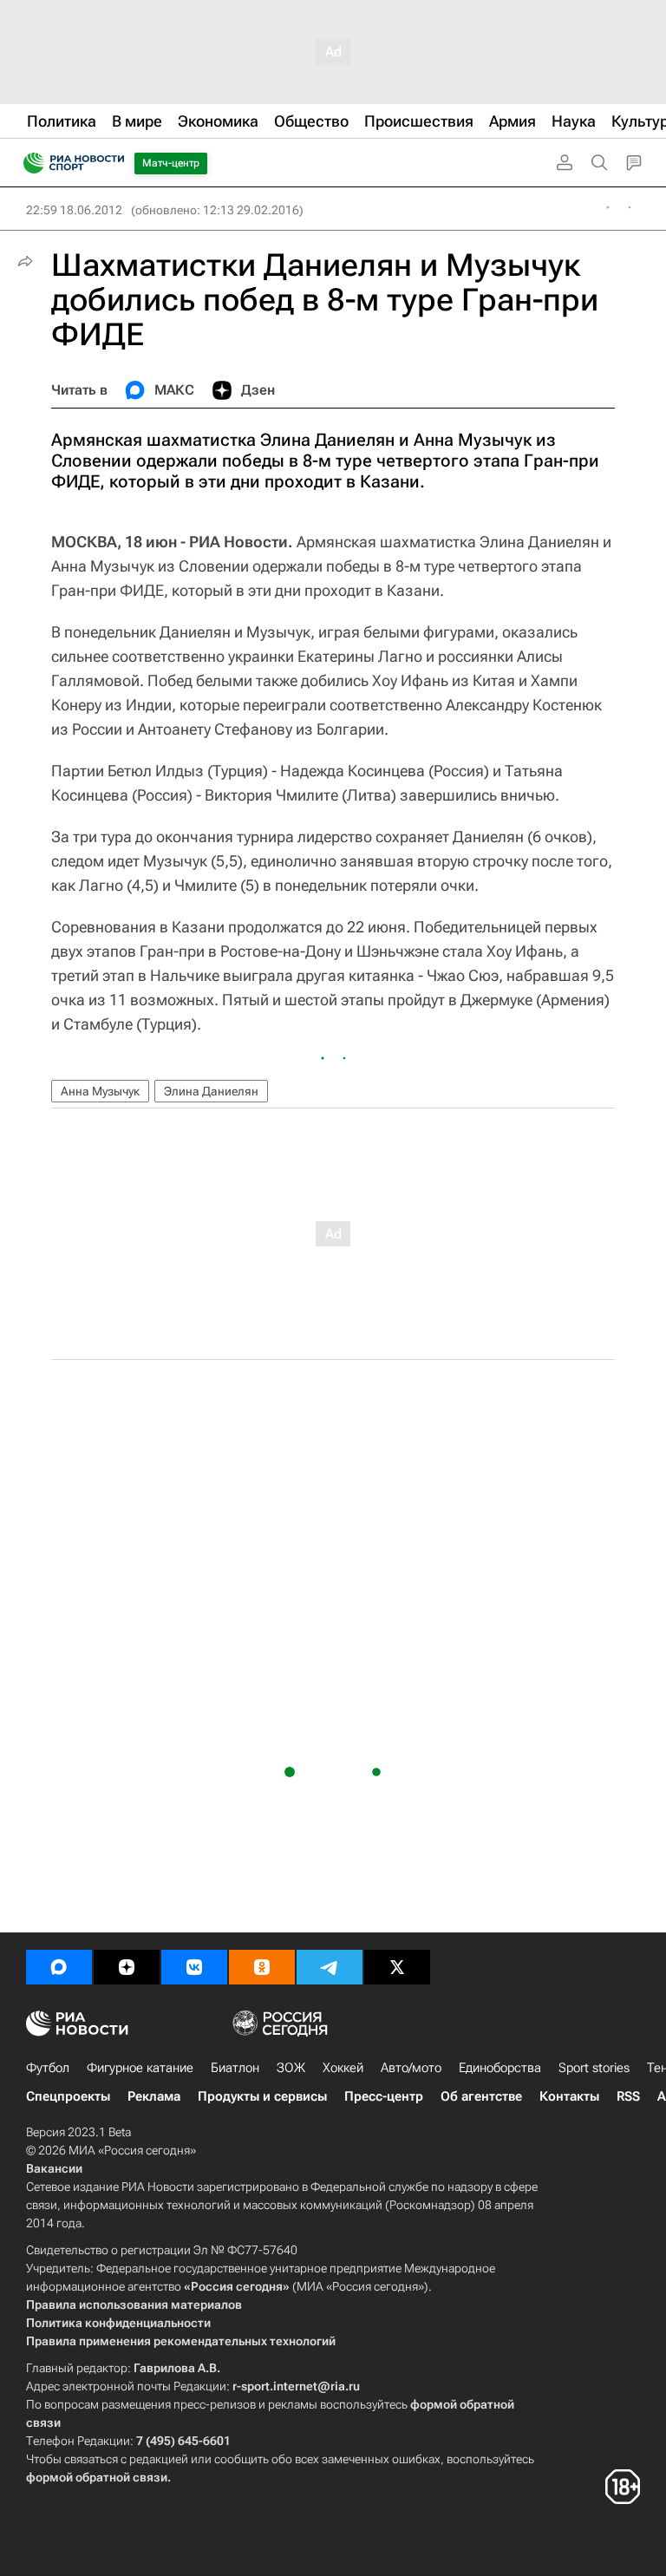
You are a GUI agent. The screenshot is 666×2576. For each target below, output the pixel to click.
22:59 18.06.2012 (74, 210)
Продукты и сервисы (262, 2096)
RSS (628, 2096)
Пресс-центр (384, 2096)
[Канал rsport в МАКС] (59, 1967)
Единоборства (500, 2068)
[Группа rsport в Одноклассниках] (262, 1967)
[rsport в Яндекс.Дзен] (127, 1967)
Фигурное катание (140, 2068)
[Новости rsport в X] (397, 1967)
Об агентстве (481, 2096)
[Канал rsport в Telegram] (330, 1967)
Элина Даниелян (211, 1091)
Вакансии (54, 2168)
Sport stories (594, 2068)
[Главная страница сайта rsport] (113, 163)
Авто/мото (411, 2068)
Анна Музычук (100, 1091)
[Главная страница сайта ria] (28, 163)
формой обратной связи (97, 2477)
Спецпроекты (68, 2096)
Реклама (154, 2096)
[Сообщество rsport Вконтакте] (194, 1967)
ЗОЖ (291, 2068)
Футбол (48, 2068)
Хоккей (343, 2068)
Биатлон (235, 2068)
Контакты (569, 2096)
